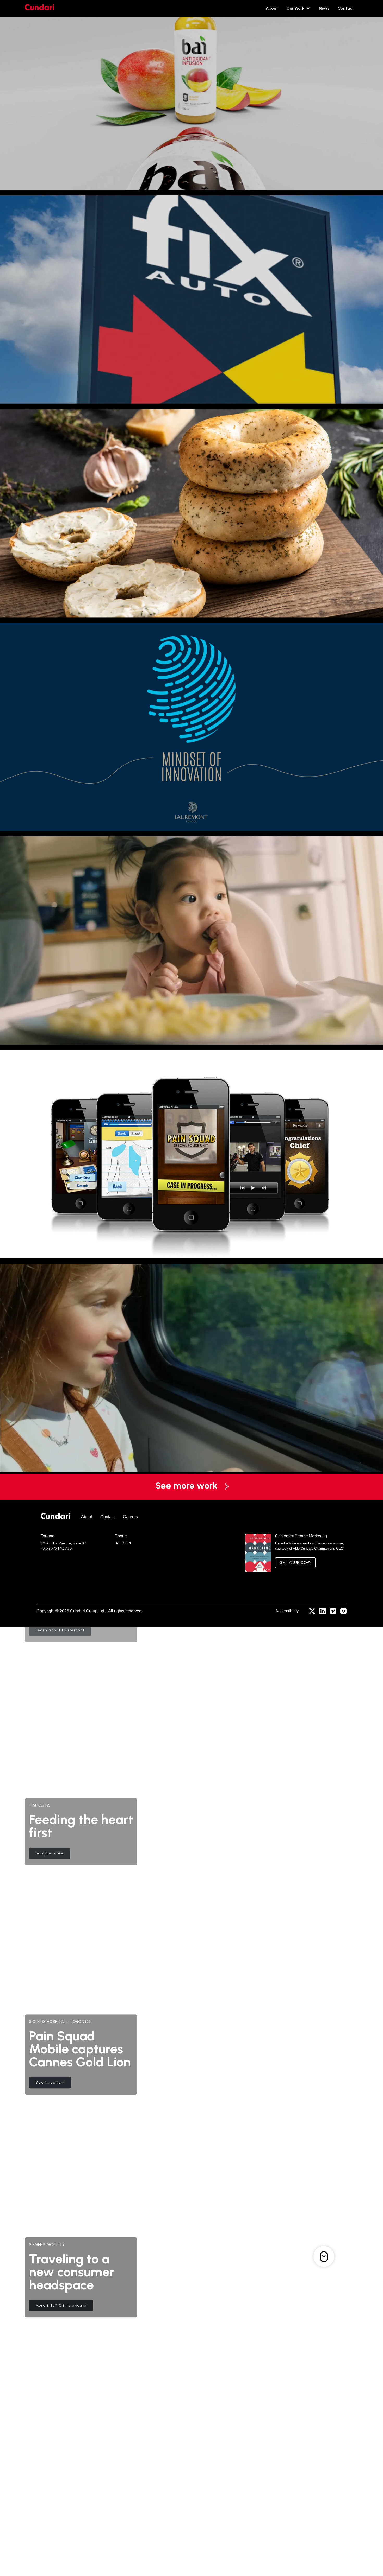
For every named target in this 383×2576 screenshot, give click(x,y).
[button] (298, 8)
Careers (130, 1517)
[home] (39, 8)
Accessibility (287, 1611)
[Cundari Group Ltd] (55, 1517)
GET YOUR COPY (295, 1563)
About (272, 8)
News (324, 8)
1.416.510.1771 (123, 1543)
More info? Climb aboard (61, 2302)
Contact (346, 8)
